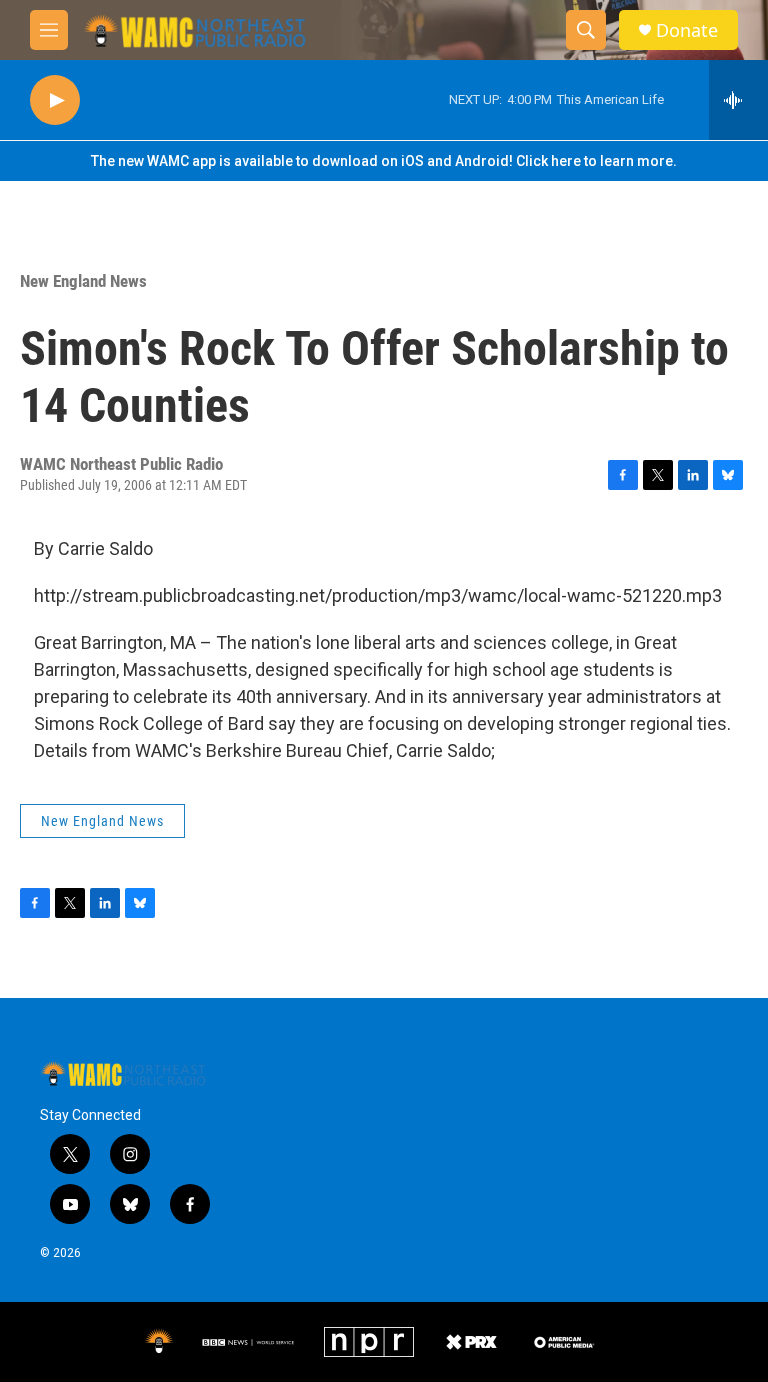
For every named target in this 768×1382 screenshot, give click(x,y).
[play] (55, 100)
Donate (687, 30)
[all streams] (738, 100)
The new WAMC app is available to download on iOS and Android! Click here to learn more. (384, 161)
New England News (83, 281)
